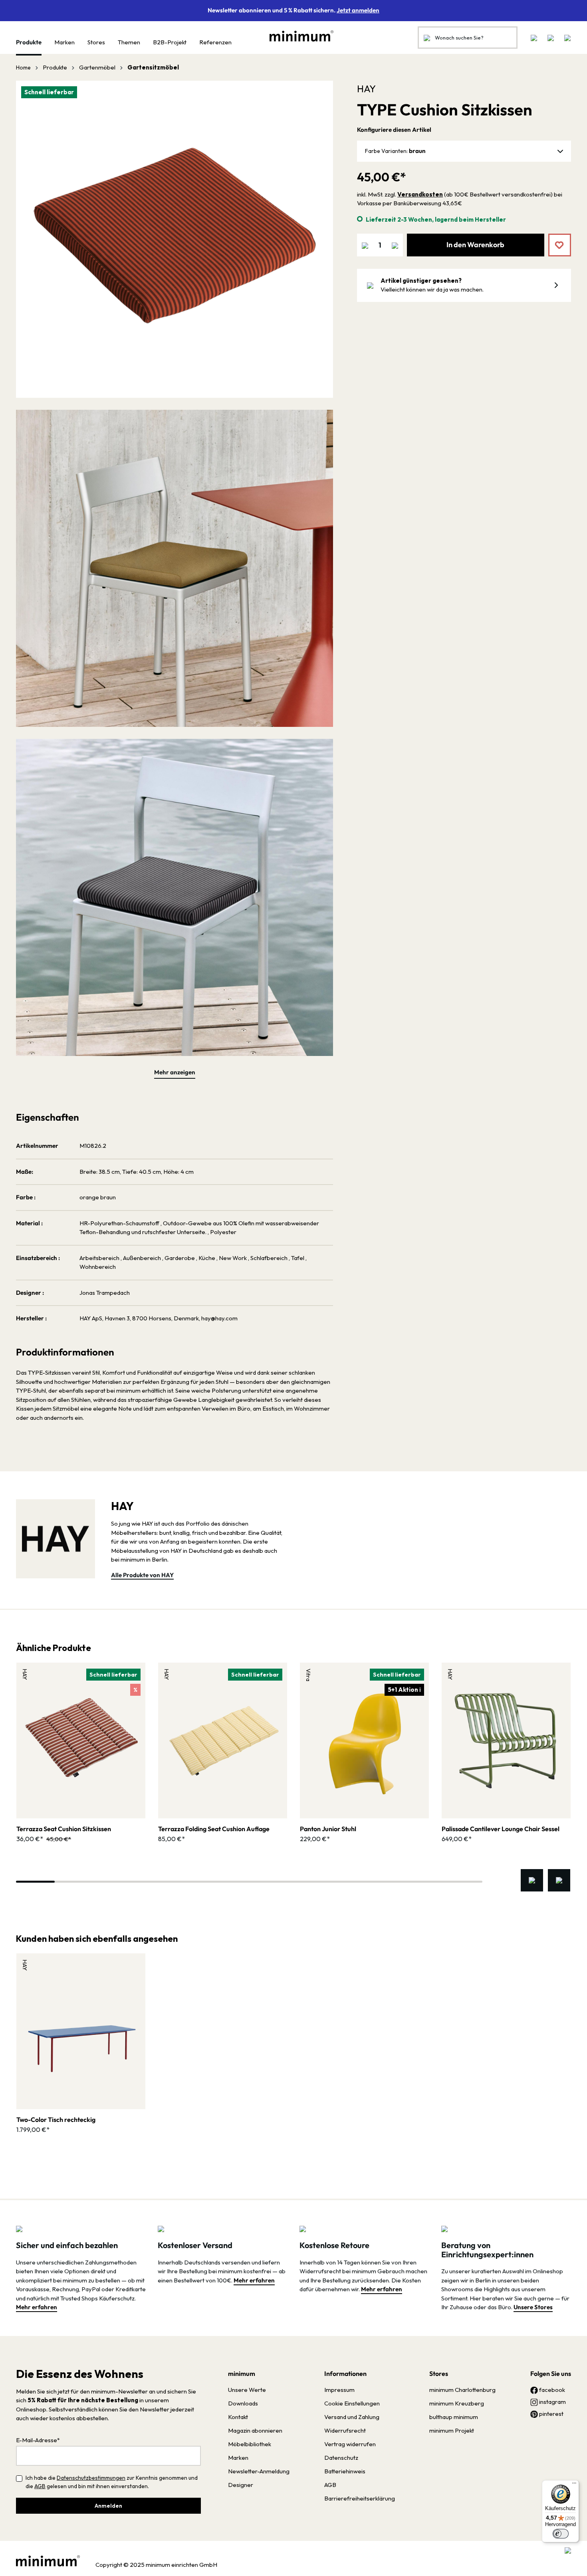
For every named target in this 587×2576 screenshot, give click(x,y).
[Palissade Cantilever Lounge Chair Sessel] (506, 1740)
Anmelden (108, 2506)
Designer (241, 2485)
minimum (242, 2374)
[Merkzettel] (534, 38)
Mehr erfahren (37, 2307)
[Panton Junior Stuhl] (364, 1740)
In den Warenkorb (475, 245)
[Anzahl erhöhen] (395, 245)
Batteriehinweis (345, 2471)
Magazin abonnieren (255, 2430)
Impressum (339, 2390)
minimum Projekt (452, 2430)
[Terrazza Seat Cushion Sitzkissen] (81, 1740)
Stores (439, 2374)
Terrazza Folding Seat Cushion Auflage (214, 1829)
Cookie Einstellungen (352, 2403)
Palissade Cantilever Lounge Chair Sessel (501, 1829)
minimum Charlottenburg (462, 2390)
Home (23, 67)
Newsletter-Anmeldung (259, 2471)
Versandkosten (420, 194)
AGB (40, 2486)
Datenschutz (341, 2458)
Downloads (243, 2403)
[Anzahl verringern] (365, 245)
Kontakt (238, 2417)
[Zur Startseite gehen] (297, 36)
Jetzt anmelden (358, 10)
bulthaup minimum (454, 2417)
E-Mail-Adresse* (38, 2440)
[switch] (561, 2534)
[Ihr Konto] (551, 38)
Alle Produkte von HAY (142, 1575)
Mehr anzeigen (175, 1072)
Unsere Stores (533, 2307)
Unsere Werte (247, 2390)
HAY (366, 89)
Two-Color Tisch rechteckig (56, 2120)
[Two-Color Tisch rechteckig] (81, 2031)
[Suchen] (427, 38)
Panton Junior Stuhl (328, 1829)
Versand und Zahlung (352, 2417)
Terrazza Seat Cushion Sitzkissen (64, 1829)
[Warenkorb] (565, 38)
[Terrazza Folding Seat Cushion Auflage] (223, 1740)
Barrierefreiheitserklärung (360, 2498)
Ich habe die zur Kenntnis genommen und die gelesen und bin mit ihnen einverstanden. (112, 2482)
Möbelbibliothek (250, 2444)
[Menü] (574, 2485)
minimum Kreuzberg (457, 2403)
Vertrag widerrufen (350, 2444)
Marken (238, 2458)
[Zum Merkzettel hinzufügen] (554, 239)
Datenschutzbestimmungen (91, 2478)
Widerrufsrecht (345, 2430)
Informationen (345, 2374)
